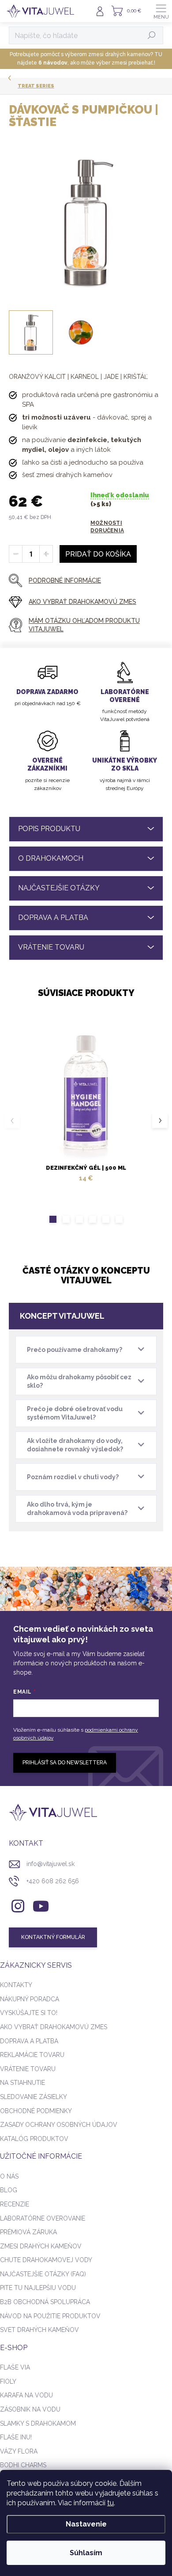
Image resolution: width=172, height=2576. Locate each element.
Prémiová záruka (28, 2232)
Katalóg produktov (34, 2139)
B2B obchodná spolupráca (45, 2302)
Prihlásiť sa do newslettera (65, 1763)
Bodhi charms (23, 2465)
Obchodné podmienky (36, 2111)
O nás (9, 2176)
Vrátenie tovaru (28, 2069)
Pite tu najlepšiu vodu (38, 2288)
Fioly (8, 2381)
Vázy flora (19, 2451)
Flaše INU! (16, 2437)
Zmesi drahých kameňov (41, 2246)
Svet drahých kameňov (39, 2330)
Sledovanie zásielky (34, 2097)
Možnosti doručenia (107, 527)
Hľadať (152, 35)
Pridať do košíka (98, 554)
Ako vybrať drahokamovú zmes (54, 2027)
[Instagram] (17, 1905)
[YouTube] (41, 1905)
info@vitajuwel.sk (50, 1864)
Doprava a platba (29, 2041)
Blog (9, 2190)
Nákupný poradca (30, 1999)
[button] (53, 1219)
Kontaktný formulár (53, 1937)
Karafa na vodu (26, 2395)
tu (110, 2503)
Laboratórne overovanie (43, 2218)
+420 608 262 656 (53, 1881)
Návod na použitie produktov (50, 2316)
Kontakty (16, 1985)
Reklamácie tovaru (32, 2055)
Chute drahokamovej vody (46, 2260)
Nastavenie (86, 2524)
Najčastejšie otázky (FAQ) (43, 2274)
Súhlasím (86, 2553)
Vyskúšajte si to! (29, 2013)
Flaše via (15, 2367)
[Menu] (161, 11)
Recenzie (15, 2204)
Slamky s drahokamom (38, 2423)
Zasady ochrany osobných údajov (59, 2125)
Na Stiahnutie (22, 2083)
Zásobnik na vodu (30, 2409)
